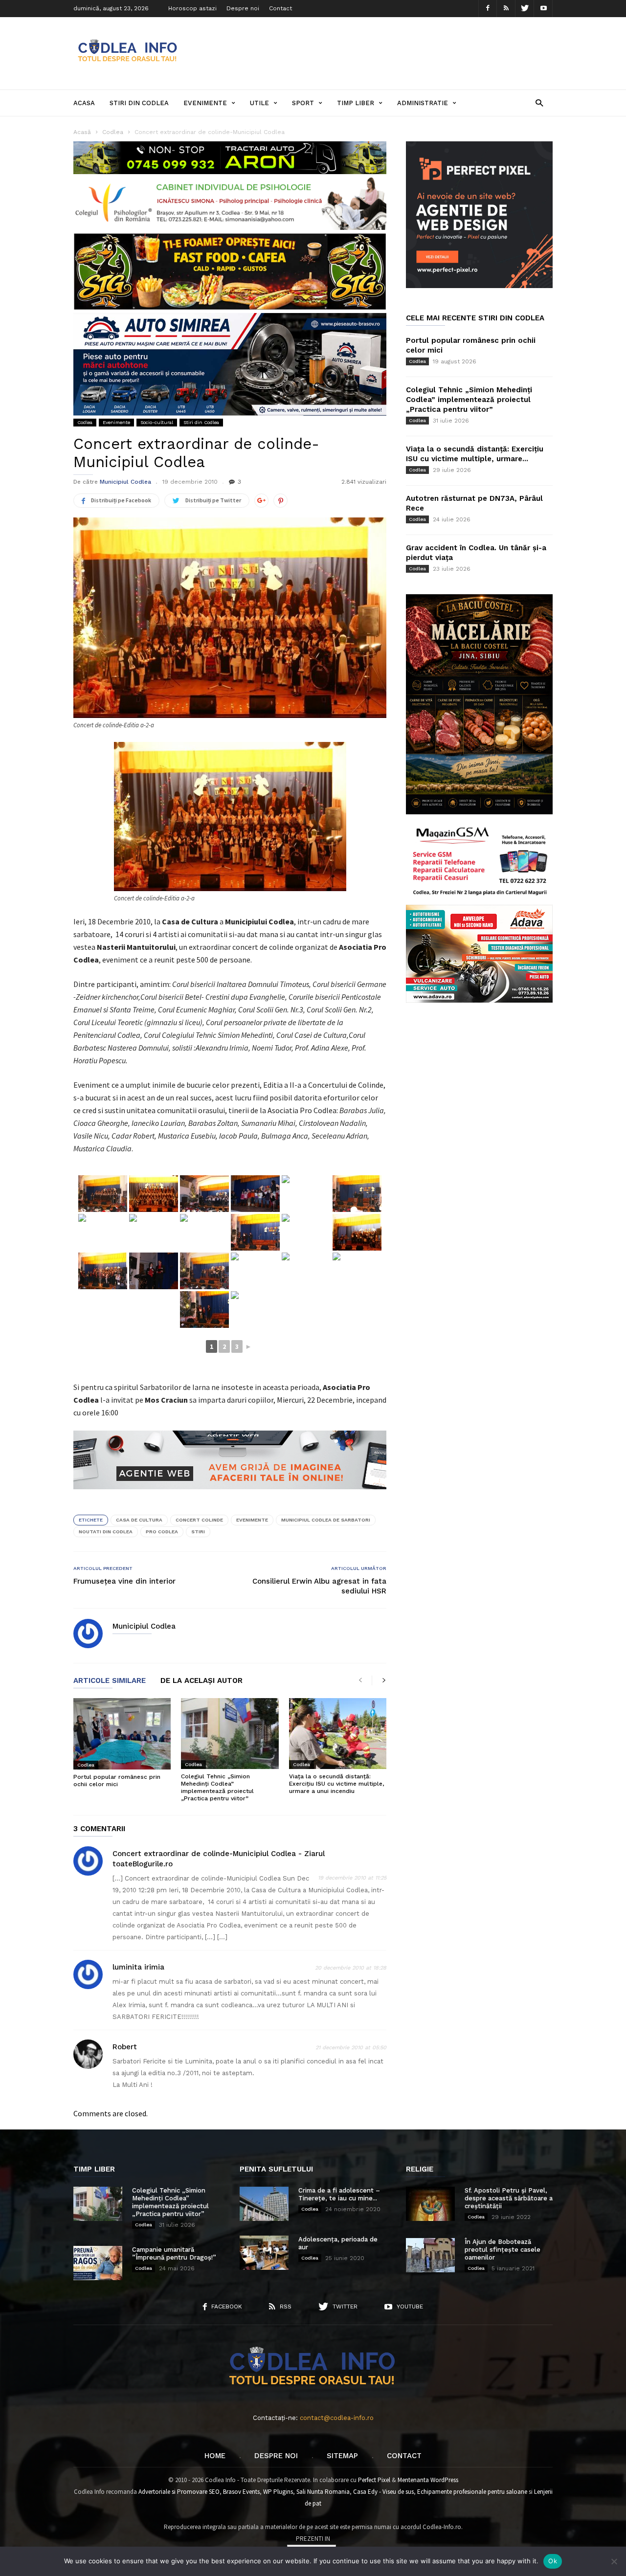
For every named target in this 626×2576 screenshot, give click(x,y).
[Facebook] (488, 9)
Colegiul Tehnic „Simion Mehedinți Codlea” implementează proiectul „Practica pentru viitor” (217, 1787)
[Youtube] (543, 9)
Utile (259, 103)
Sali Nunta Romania (323, 2492)
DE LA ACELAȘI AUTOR (201, 1681)
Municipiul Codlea (125, 482)
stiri (198, 1532)
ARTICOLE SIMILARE (110, 1681)
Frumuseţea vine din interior (124, 1581)
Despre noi (243, 8)
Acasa (84, 103)
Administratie (423, 103)
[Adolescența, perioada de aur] (264, 2253)
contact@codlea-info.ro (337, 2418)
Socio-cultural (157, 422)
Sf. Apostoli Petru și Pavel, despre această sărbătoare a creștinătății (509, 2198)
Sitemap (342, 2456)
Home (215, 2456)
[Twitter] (525, 9)
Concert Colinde (199, 1520)
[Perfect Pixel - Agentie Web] (479, 286)
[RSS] (506, 9)
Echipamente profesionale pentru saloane (472, 2492)
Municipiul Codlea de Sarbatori (326, 1520)
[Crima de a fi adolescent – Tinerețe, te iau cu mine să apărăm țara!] (264, 2204)
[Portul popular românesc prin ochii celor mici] (122, 1734)
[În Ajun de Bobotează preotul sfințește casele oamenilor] (430, 2255)
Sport (303, 103)
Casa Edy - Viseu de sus (383, 2492)
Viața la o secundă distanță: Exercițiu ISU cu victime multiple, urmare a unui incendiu (336, 1784)
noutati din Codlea (106, 1532)
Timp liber (356, 103)
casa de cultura (139, 1520)
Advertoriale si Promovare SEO (179, 2492)
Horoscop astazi (192, 8)
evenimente (252, 1520)
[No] (614, 2561)
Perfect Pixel (374, 2480)
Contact (280, 8)
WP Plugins (278, 2492)
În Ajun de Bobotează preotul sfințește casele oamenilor (503, 2250)
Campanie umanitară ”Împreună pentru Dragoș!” (174, 2253)
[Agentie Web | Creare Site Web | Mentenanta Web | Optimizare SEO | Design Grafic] (230, 1497)
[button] (539, 102)
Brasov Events (241, 2492)
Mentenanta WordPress (428, 2480)
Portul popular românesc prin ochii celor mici (117, 1781)
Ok (553, 2561)
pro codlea (162, 1532)
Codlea (85, 422)
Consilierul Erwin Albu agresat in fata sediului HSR (319, 1586)
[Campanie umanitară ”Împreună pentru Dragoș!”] (98, 2263)
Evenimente (205, 103)
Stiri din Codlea (139, 103)
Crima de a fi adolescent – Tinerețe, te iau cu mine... (339, 2194)
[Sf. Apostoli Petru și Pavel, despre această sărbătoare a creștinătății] (430, 2204)
